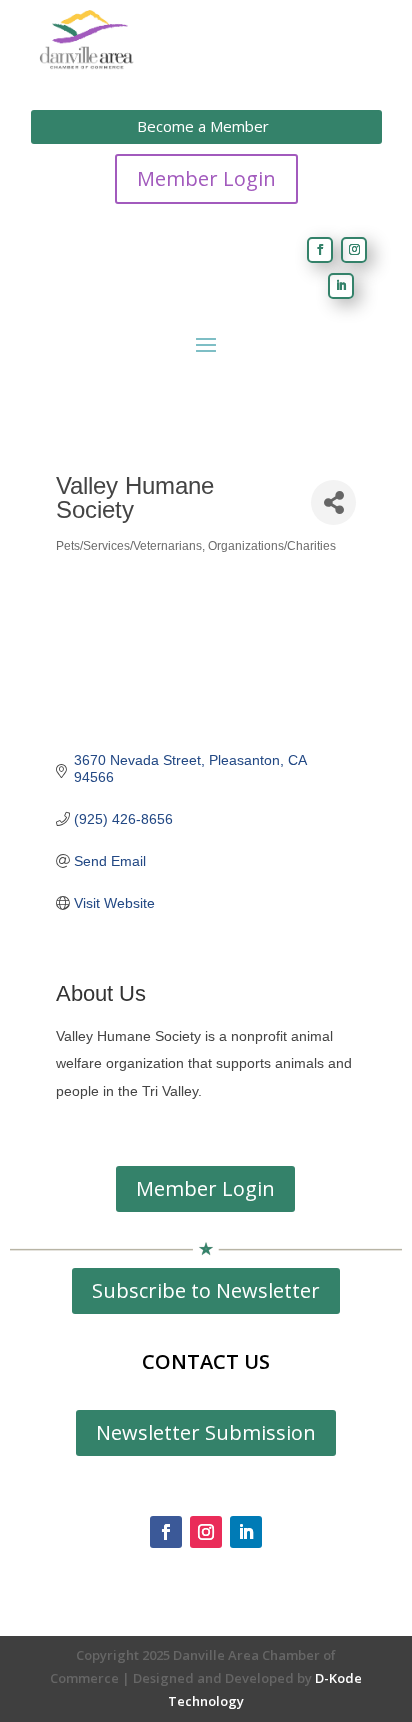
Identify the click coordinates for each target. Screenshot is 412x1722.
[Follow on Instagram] (354, 250)
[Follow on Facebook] (320, 250)
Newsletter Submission (206, 1432)
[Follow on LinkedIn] (341, 286)
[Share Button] (333, 502)
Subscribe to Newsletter (206, 1290)
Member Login (206, 178)
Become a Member (203, 126)
